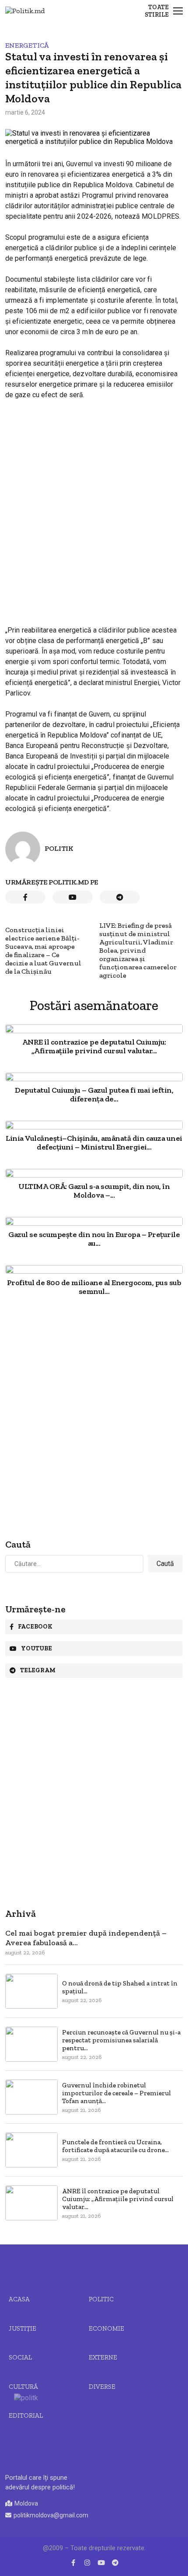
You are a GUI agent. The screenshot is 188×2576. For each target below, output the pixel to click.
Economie (106, 2328)
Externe (103, 2357)
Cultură (23, 2387)
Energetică (27, 45)
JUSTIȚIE (23, 2328)
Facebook (35, 1627)
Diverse (102, 2387)
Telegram (38, 1670)
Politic (101, 2299)
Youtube (37, 1648)
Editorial (26, 2415)
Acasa (19, 2299)
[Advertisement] (94, 505)
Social (20, 2357)
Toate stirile (157, 11)
